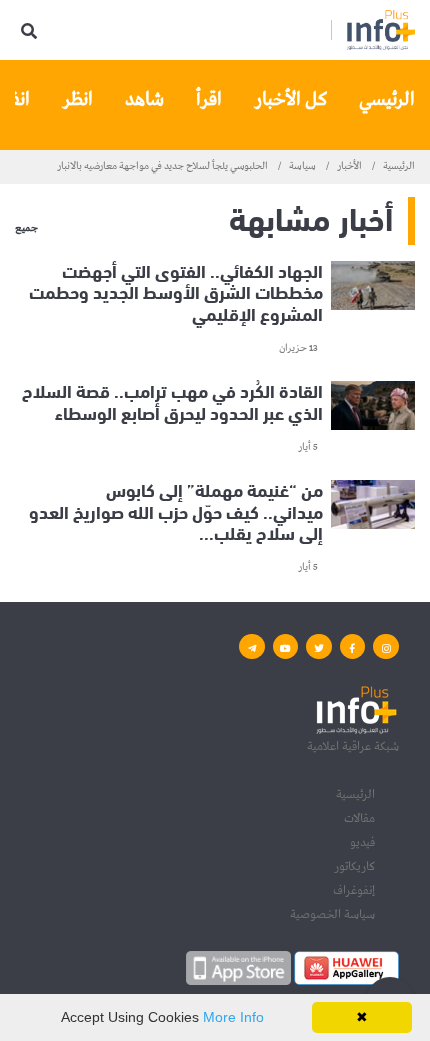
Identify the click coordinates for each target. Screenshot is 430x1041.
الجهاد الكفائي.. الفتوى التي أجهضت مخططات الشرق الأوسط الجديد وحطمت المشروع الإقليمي (176, 292)
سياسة (302, 166)
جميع (26, 229)
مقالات (359, 818)
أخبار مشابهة (311, 216)
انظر (77, 99)
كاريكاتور (354, 866)
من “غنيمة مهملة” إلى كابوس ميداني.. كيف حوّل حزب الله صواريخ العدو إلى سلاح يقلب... (176, 511)
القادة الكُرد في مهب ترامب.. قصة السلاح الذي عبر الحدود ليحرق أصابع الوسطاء (172, 401)
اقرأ (209, 99)
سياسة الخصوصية (332, 914)
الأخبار (349, 166)
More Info (233, 1017)
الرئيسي (387, 99)
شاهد (144, 99)
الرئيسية (399, 166)
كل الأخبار (290, 99)
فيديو (362, 842)
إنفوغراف (354, 890)
